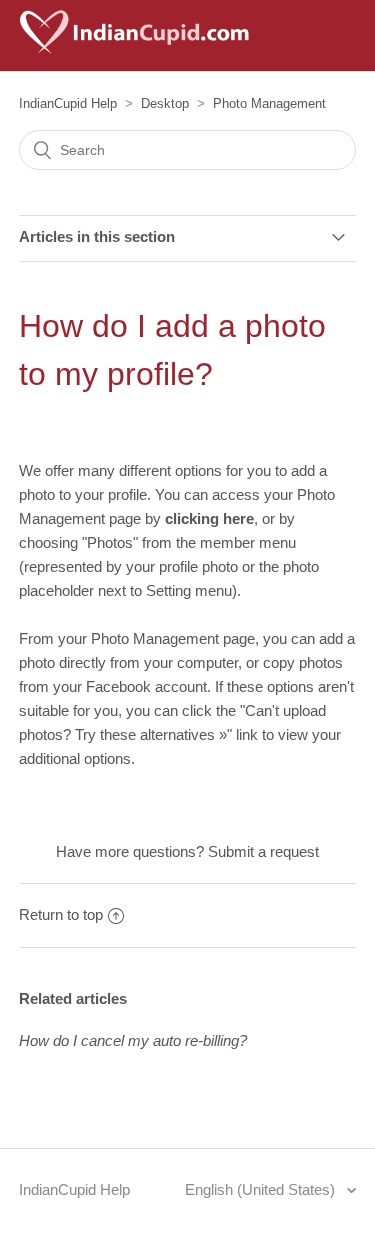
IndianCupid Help (68, 103)
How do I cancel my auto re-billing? (133, 1040)
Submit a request (263, 851)
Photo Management (269, 103)
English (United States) (262, 1189)
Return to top (61, 914)
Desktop (165, 103)
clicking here (209, 518)
